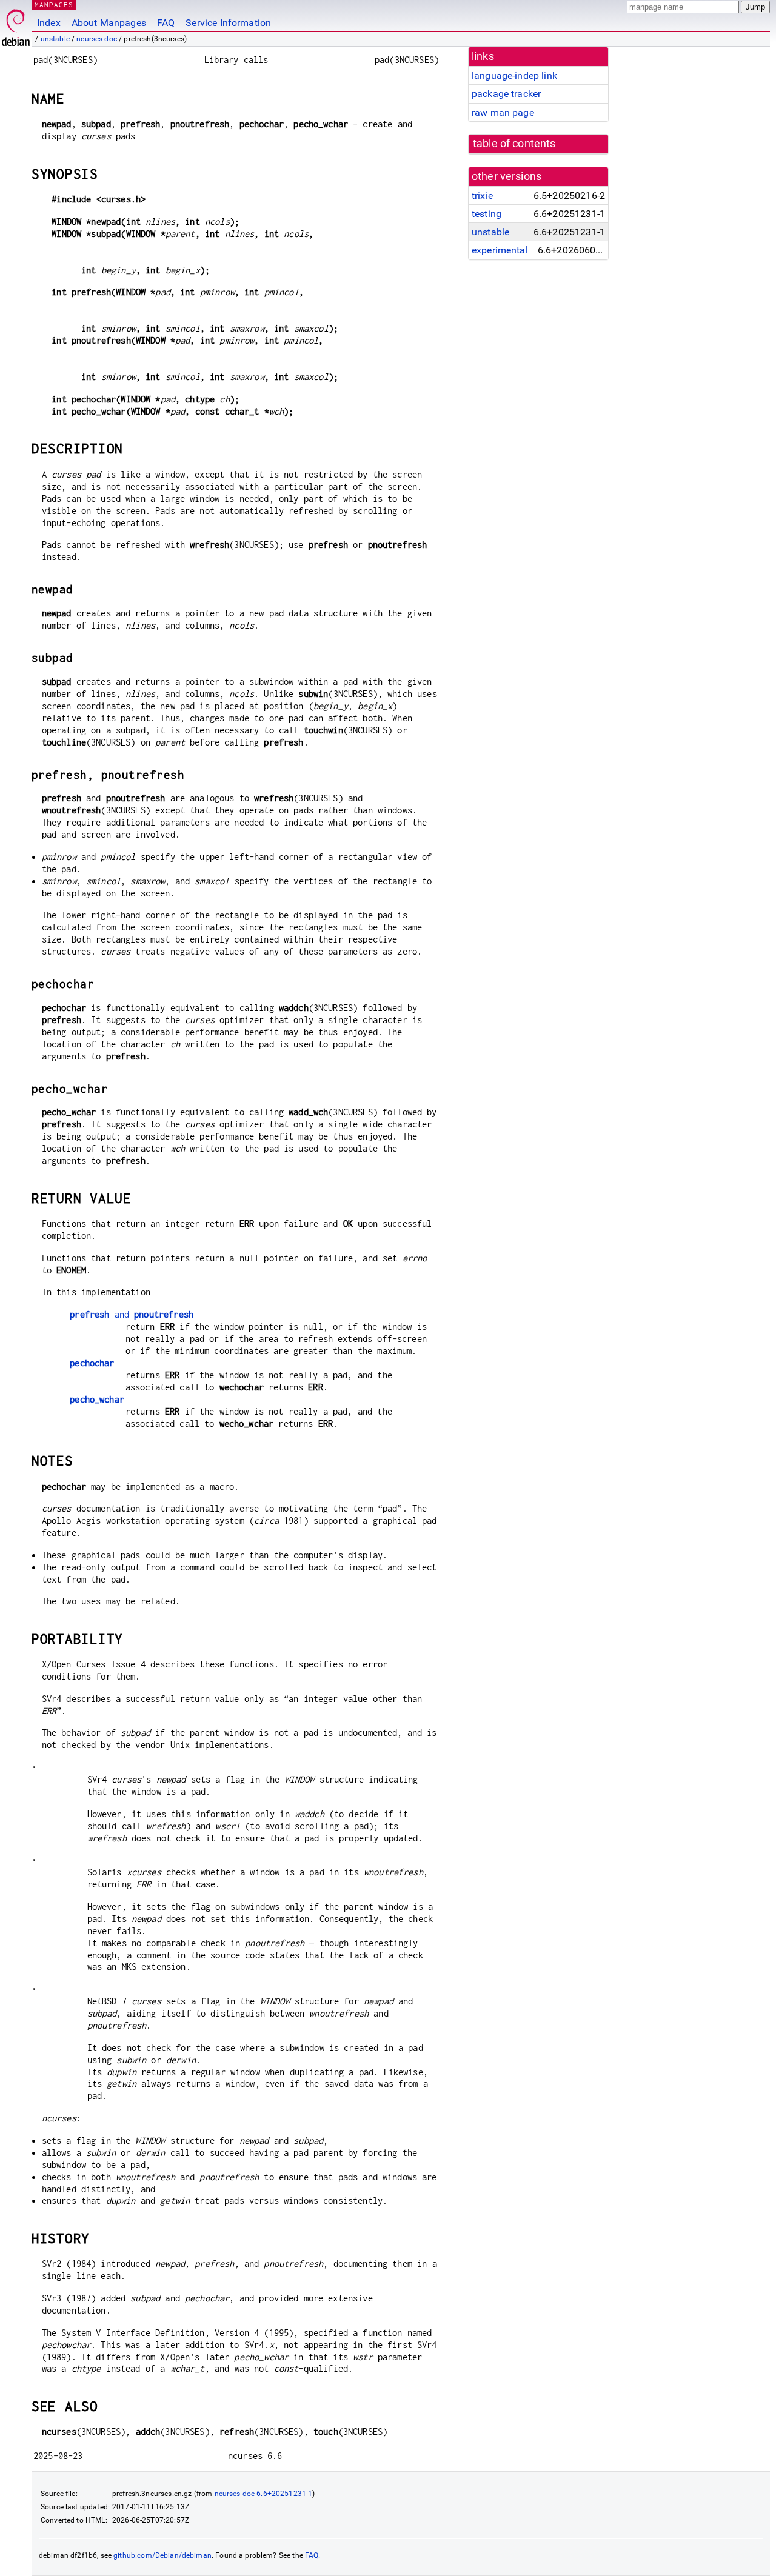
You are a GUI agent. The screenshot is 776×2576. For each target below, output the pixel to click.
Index (49, 23)
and (132, 1314)
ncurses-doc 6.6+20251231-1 (264, 2494)
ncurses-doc (97, 39)
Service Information (228, 23)
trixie (482, 195)
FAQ (166, 23)
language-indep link (514, 75)
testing (487, 214)
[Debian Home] (16, 25)
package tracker (506, 94)
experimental (500, 250)
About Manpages (109, 23)
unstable (55, 39)
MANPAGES (54, 5)
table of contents (514, 144)
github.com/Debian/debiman (162, 2555)
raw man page (503, 112)
